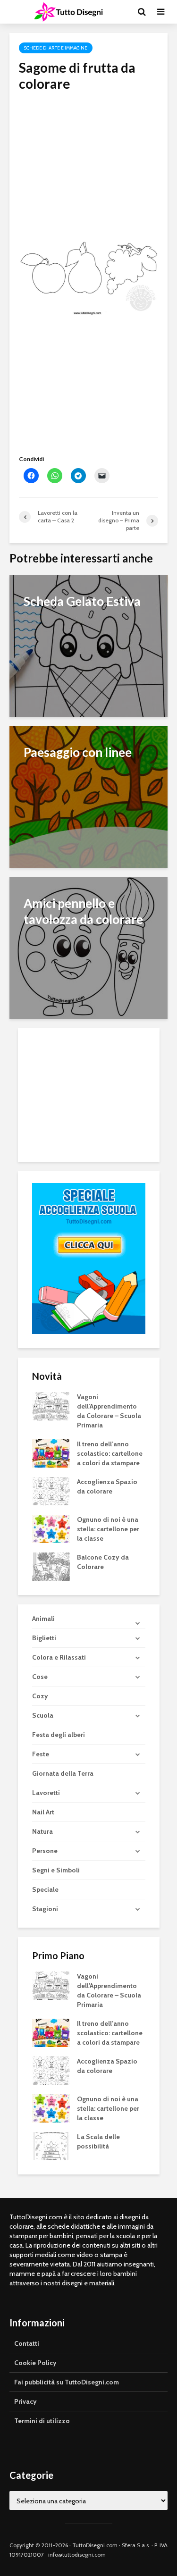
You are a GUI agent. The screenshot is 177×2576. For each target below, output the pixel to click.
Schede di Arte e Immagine (56, 48)
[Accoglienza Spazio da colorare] (51, 1490)
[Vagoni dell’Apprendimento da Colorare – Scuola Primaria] (51, 1405)
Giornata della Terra (63, 1773)
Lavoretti (46, 1793)
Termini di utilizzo (42, 2421)
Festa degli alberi (59, 1735)
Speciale (45, 1889)
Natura (42, 1831)
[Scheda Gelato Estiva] (88, 645)
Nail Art (43, 1812)
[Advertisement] (88, 158)
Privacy (25, 2401)
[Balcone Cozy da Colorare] (51, 1566)
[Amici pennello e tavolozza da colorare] (88, 947)
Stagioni (45, 1909)
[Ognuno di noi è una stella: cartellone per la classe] (51, 1528)
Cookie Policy (35, 2363)
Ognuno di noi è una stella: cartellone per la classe (108, 1529)
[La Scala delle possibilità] (51, 2146)
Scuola (43, 1715)
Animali (43, 1619)
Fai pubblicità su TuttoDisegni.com (67, 2382)
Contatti (27, 2343)
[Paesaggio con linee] (88, 796)
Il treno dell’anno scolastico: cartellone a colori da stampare (110, 1453)
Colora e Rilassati (59, 1657)
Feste (41, 1754)
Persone (45, 1851)
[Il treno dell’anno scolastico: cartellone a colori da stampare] (51, 1452)
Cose (40, 1677)
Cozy (40, 1696)
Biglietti (44, 1638)
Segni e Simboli (56, 1870)
